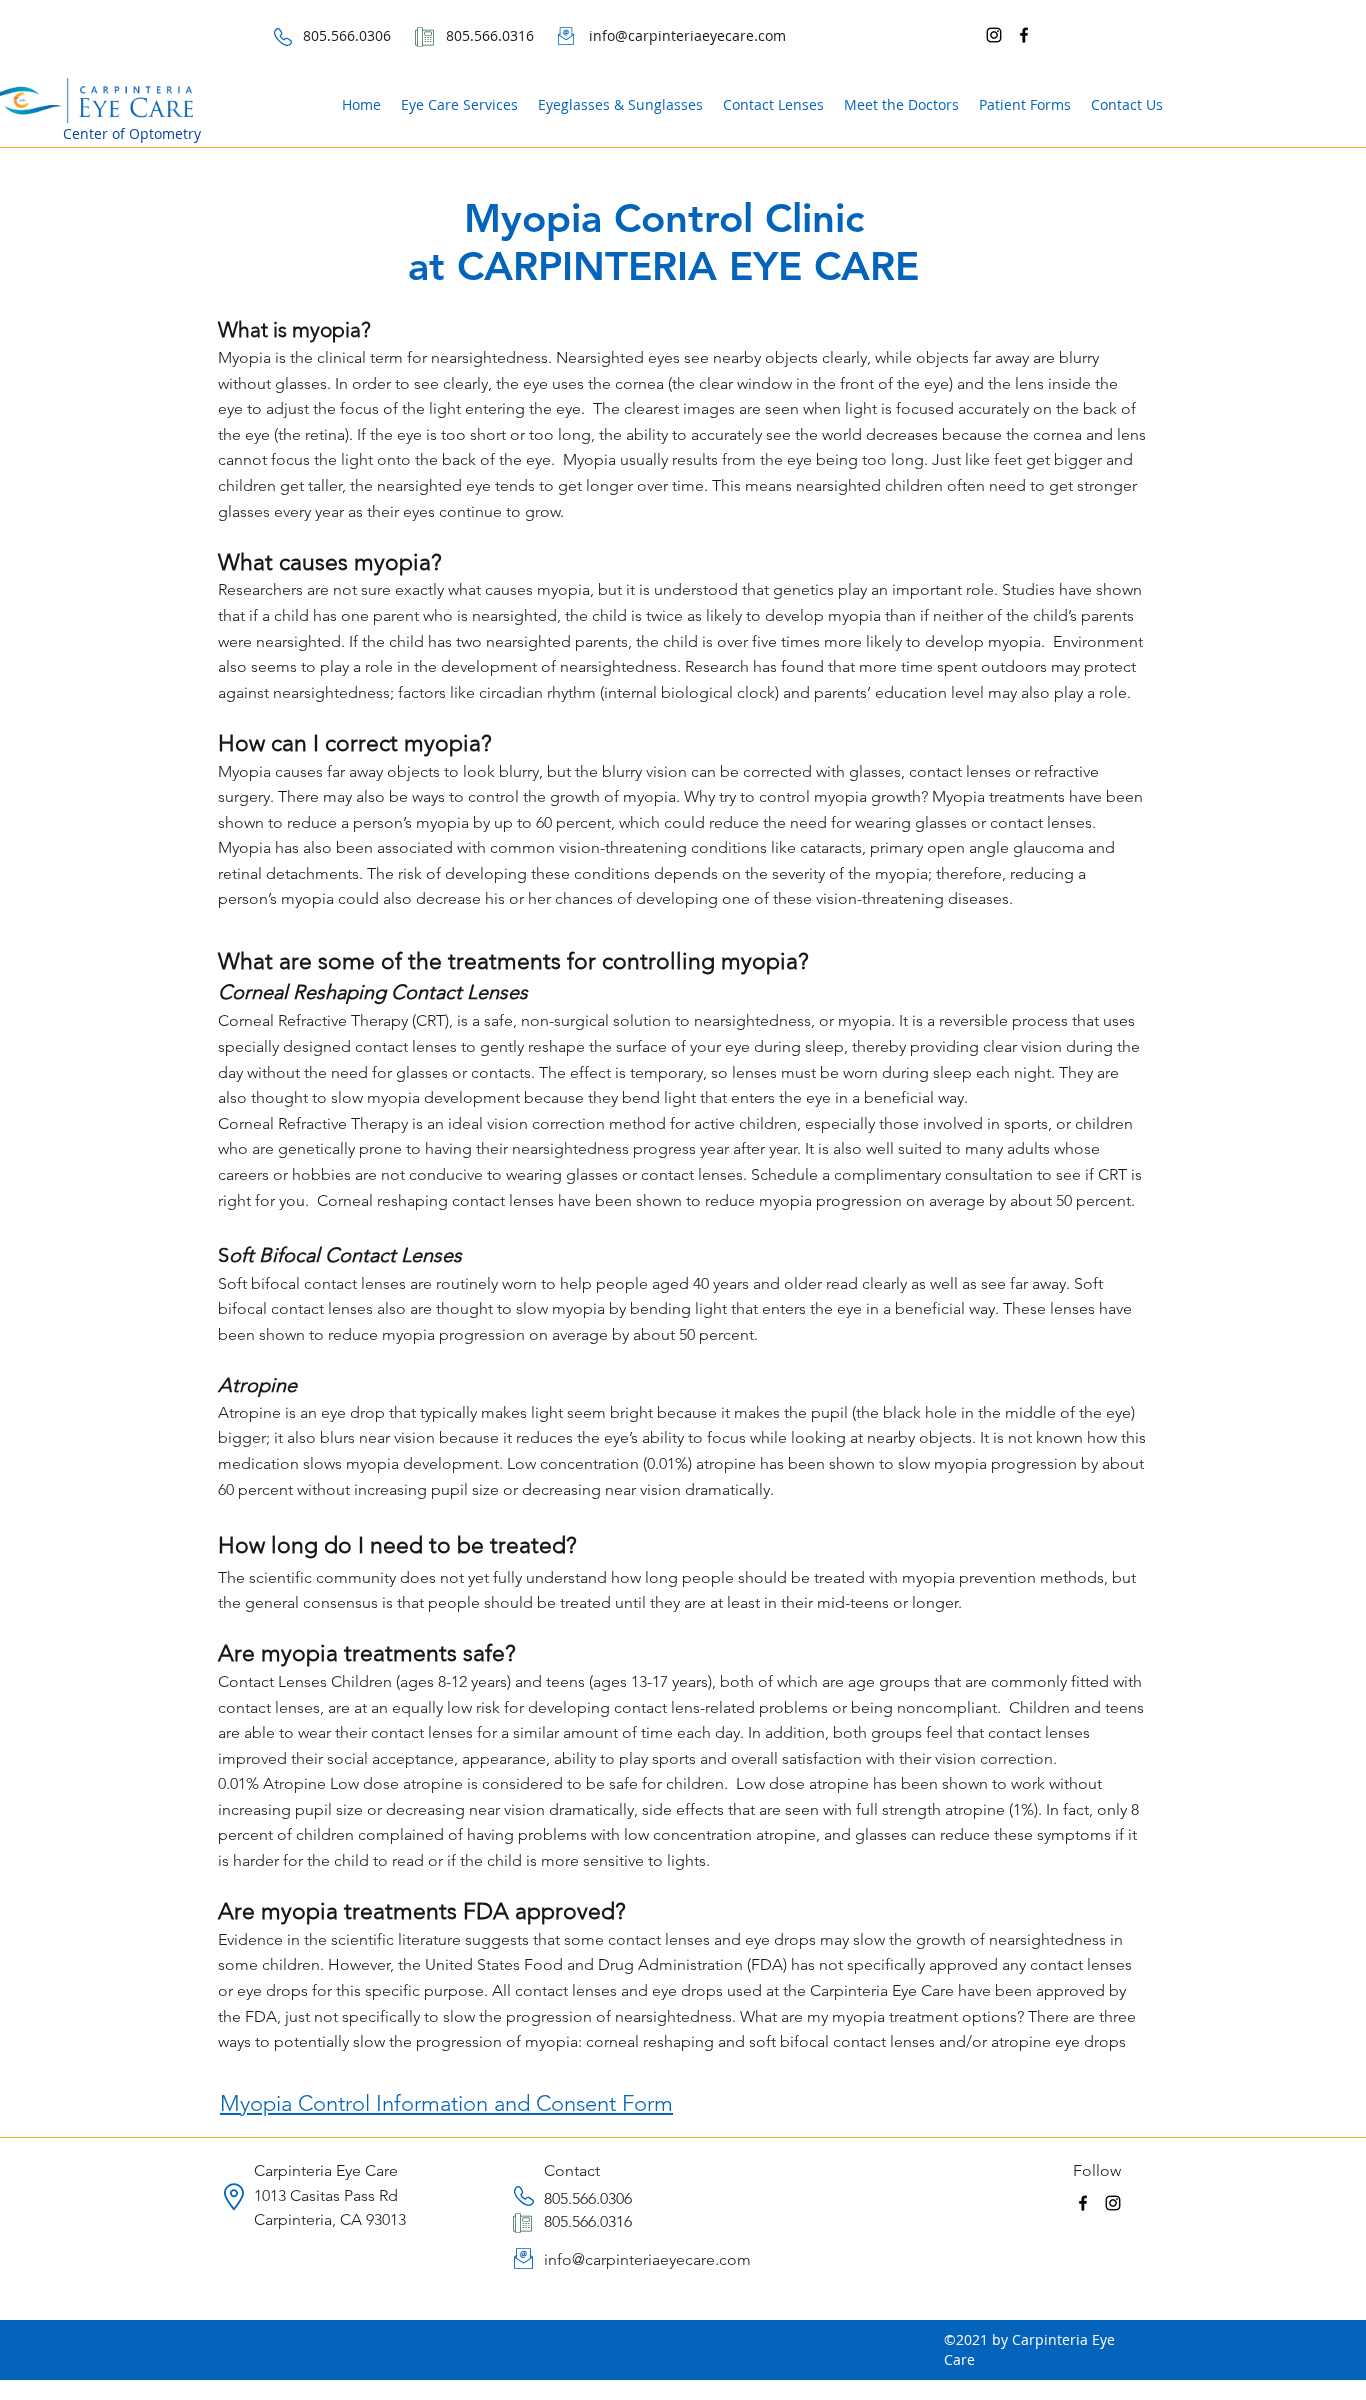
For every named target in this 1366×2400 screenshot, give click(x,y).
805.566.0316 (588, 2221)
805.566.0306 (588, 2198)
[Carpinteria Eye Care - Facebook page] (1024, 35)
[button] (1025, 105)
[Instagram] (994, 35)
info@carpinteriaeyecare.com (647, 2259)
